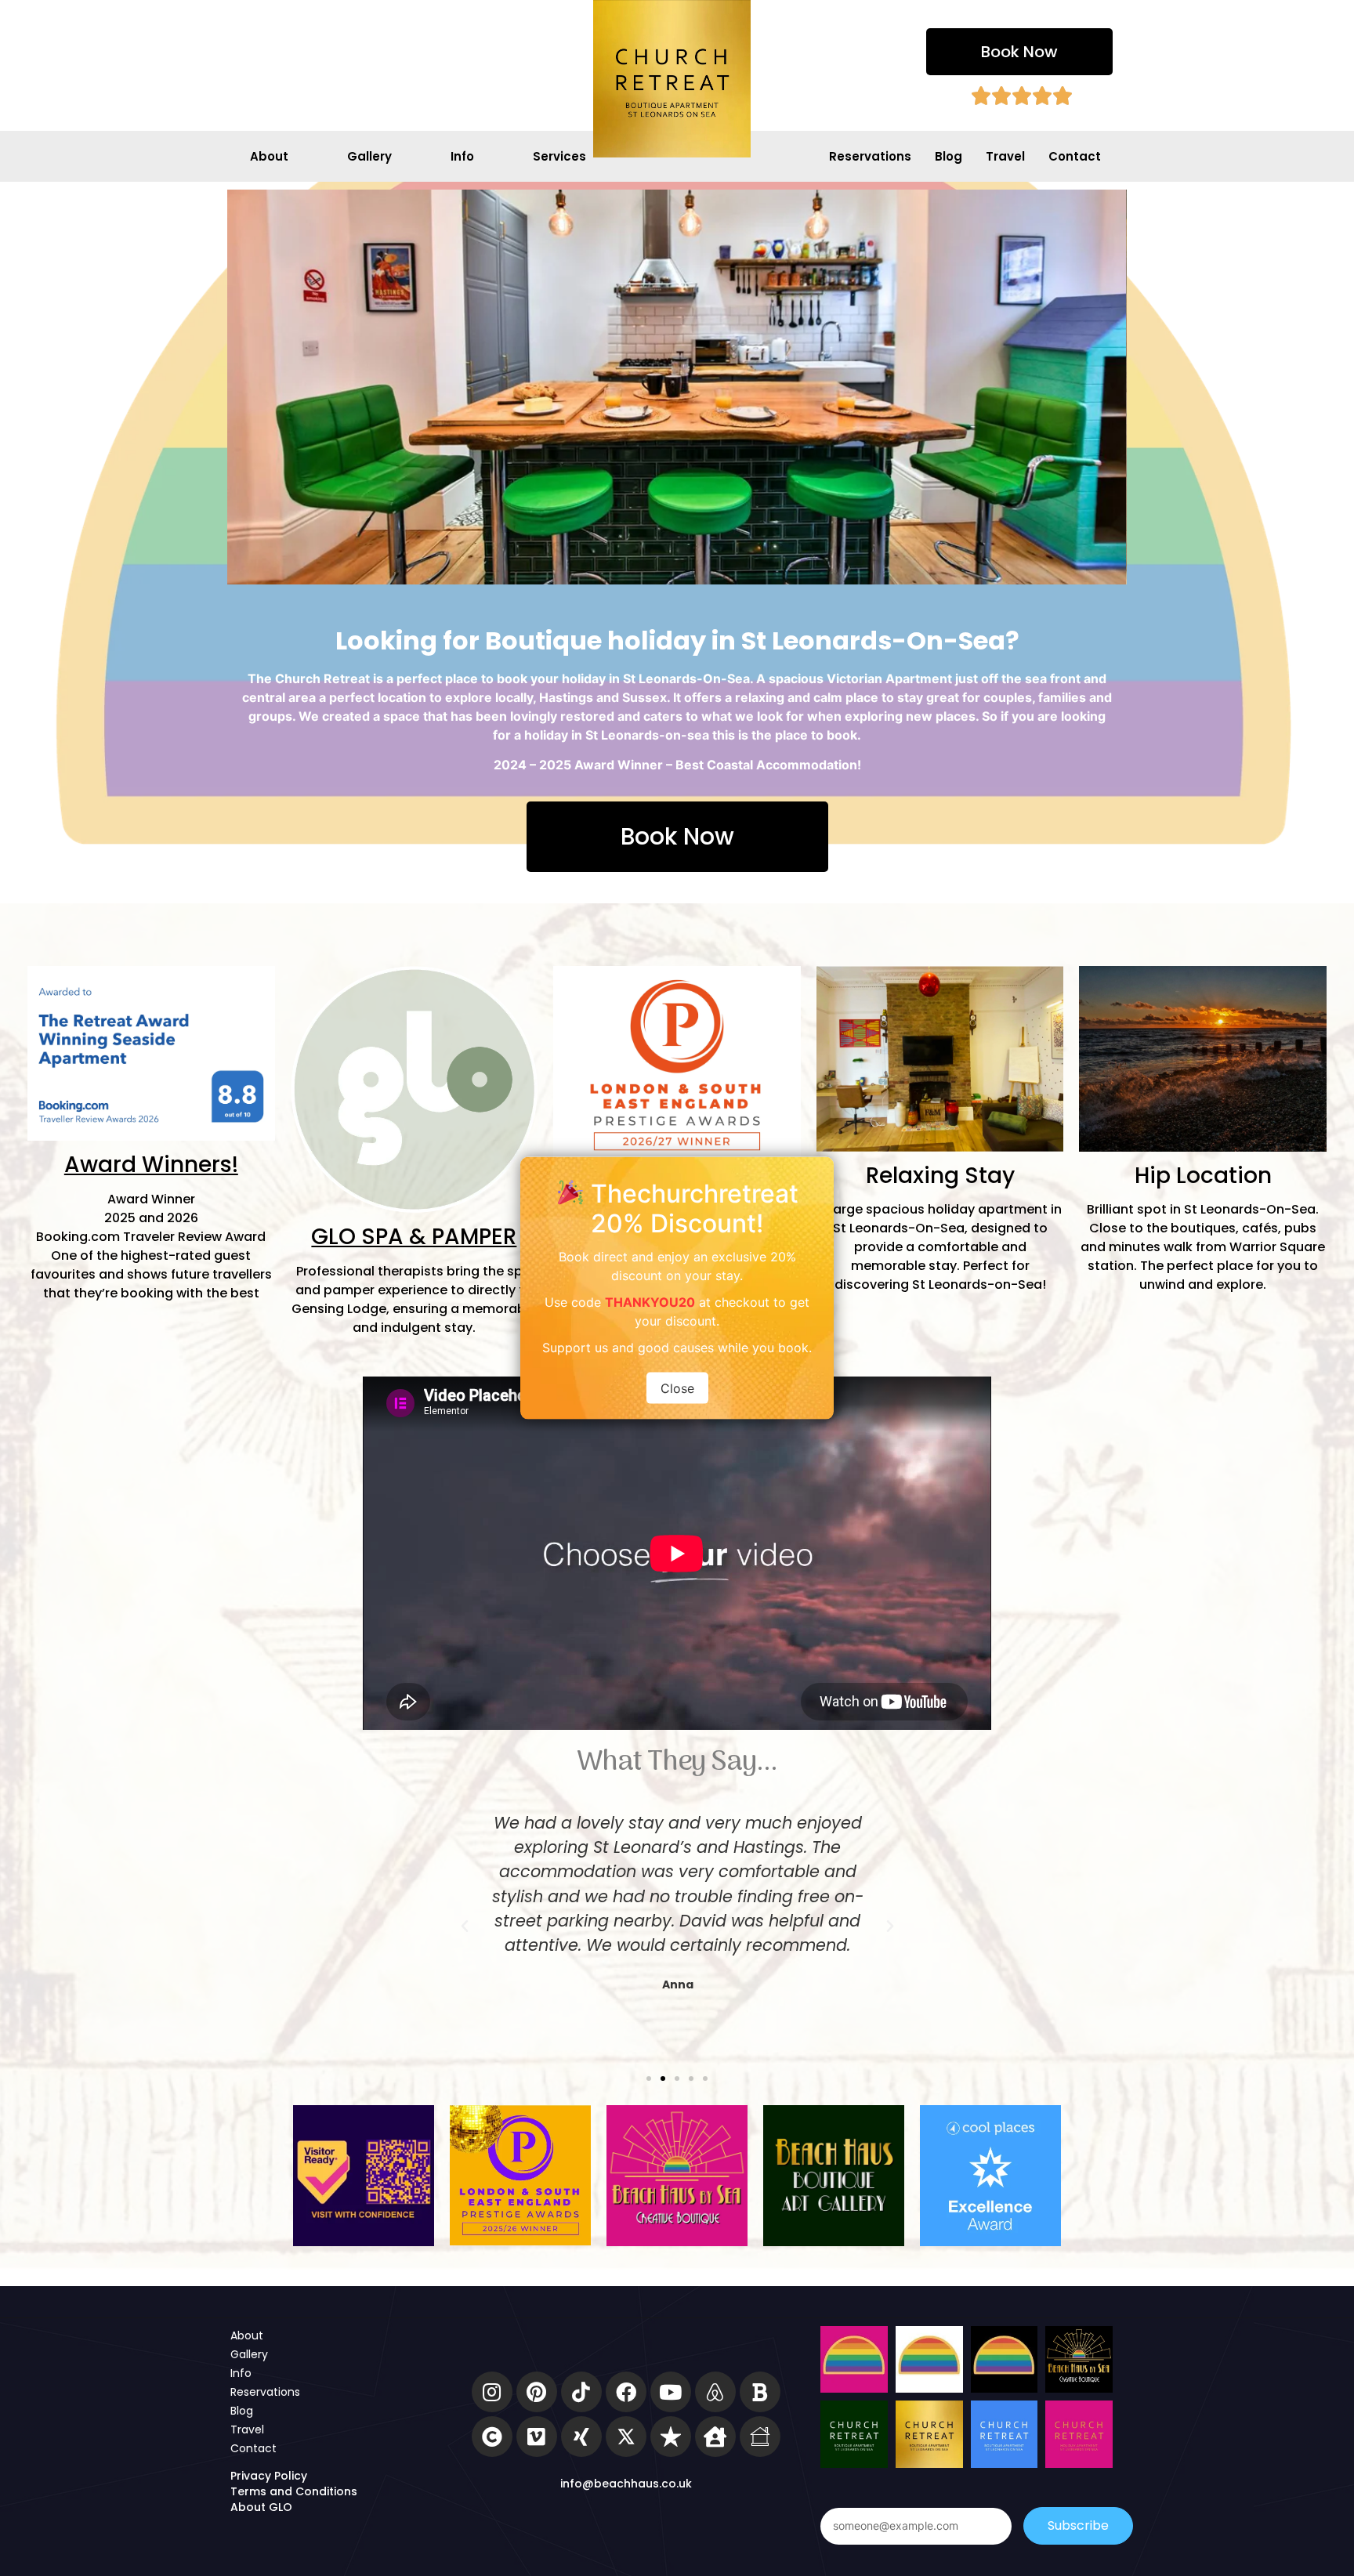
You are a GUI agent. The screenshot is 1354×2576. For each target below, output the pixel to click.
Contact (1075, 156)
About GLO (261, 2507)
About (269, 156)
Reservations (870, 156)
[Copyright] (492, 2437)
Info (462, 156)
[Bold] (760, 2392)
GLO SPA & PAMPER (414, 1237)
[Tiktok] (581, 2392)
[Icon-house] (760, 2437)
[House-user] (715, 2437)
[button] (1019, 52)
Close (677, 1387)
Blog (949, 156)
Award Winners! (151, 1165)
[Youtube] (671, 2392)
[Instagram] (492, 2392)
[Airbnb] (715, 2392)
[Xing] (581, 2437)
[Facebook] (626, 2392)
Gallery (369, 156)
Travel (1005, 156)
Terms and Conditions (294, 2491)
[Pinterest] (537, 2392)
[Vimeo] (537, 2437)
